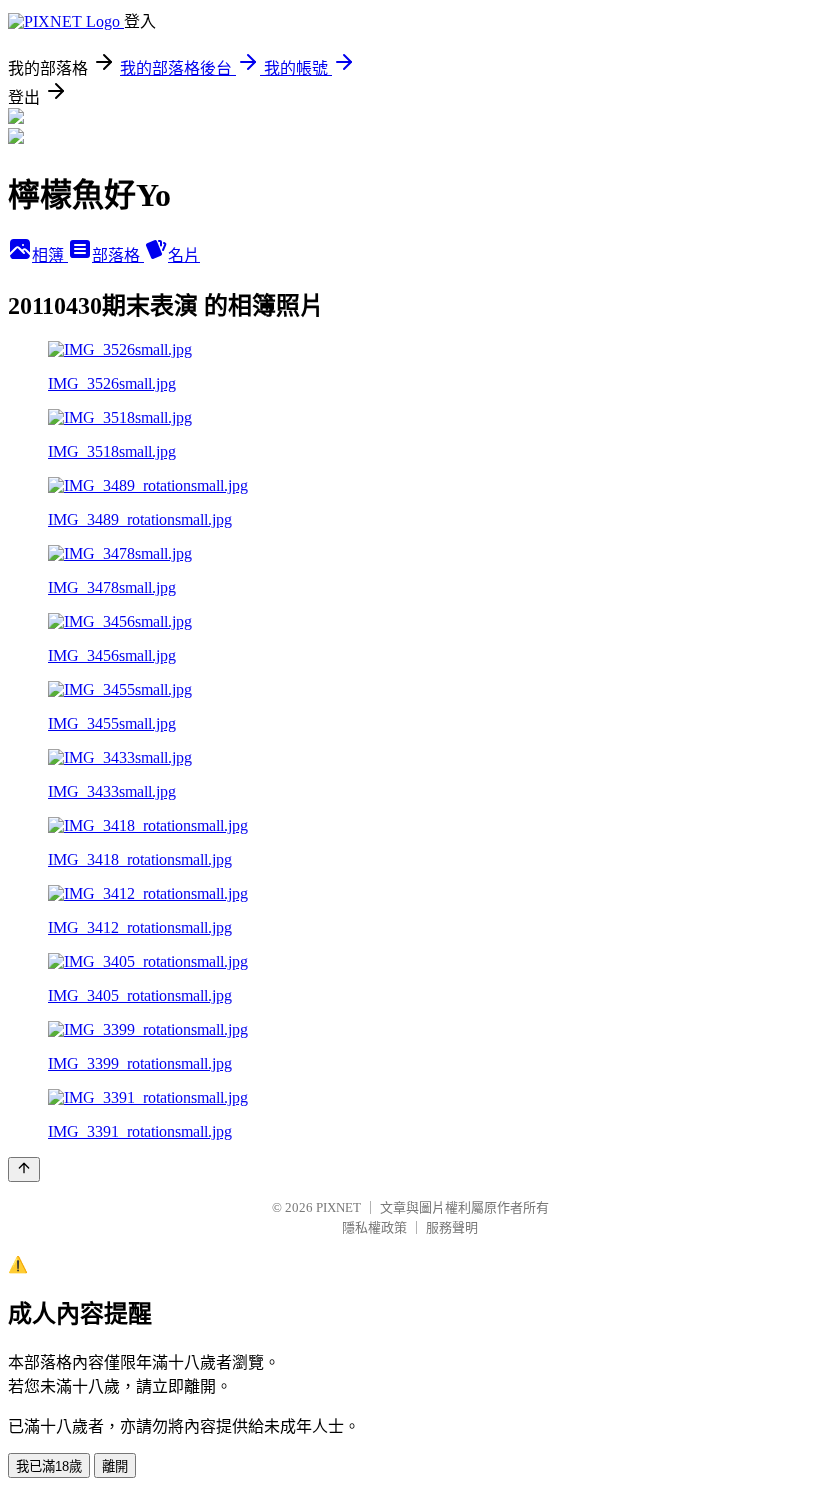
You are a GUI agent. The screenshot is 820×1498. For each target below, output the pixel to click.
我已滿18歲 (49, 1466)
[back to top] (24, 1169)
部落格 (118, 255)
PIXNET (338, 1207)
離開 (115, 1466)
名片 (184, 255)
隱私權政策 (374, 1227)
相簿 (50, 255)
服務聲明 (452, 1227)
